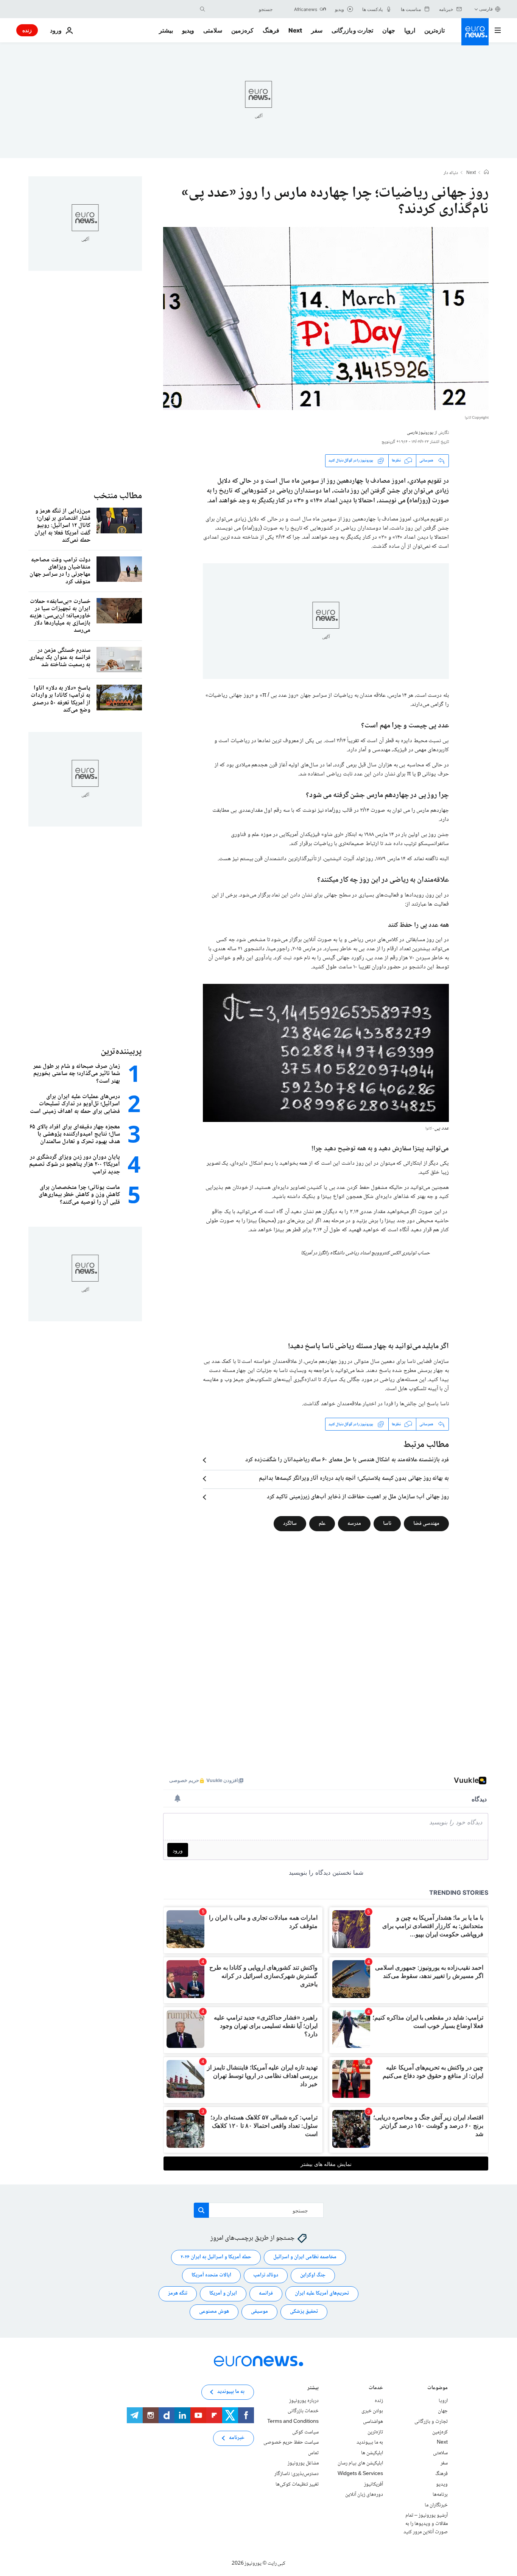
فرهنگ (271, 30)
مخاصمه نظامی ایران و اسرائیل (305, 2257)
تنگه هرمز (178, 2293)
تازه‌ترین (434, 30)
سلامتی (213, 30)
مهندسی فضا (426, 1524)
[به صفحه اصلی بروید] (475, 32)
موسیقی (259, 2312)
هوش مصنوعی (214, 2312)
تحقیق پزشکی (304, 2312)
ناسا (387, 1524)
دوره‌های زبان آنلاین (364, 2495)
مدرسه (354, 1524)
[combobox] (241, 9)
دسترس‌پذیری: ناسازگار (297, 2474)
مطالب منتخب (118, 496)
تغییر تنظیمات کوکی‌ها (297, 2484)
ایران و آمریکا (223, 2293)
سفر (317, 30)
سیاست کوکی (305, 2432)
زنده (27, 30)
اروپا (410, 30)
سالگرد (290, 1524)
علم (322, 1524)
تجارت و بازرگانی (352, 30)
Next (295, 30)
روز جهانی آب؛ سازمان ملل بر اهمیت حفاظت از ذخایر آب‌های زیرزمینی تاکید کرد (358, 1497)
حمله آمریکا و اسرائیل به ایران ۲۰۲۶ (216, 2257)
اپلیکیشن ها (372, 2453)
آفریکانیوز (374, 2484)
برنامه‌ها (440, 2495)
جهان (389, 30)
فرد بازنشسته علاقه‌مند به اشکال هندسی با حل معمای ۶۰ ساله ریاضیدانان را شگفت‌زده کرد (347, 1460)
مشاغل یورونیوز (303, 2463)
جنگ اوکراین (313, 2275)
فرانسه (266, 2293)
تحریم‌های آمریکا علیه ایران (322, 2293)
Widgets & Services (360, 2474)
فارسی (486, 9)
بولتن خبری (372, 2411)
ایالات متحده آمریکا (211, 2275)
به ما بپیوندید (370, 2442)
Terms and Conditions (293, 2422)
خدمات (376, 2389)
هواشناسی (373, 2422)
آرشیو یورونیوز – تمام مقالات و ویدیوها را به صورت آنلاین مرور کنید (426, 2524)
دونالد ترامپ (266, 2275)
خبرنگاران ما (436, 2505)
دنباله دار (451, 173)
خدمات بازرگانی (303, 2411)
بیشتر (313, 2389)
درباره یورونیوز (304, 2401)
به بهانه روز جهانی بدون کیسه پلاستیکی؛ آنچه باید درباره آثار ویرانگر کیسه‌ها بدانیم (354, 1479)
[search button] (202, 9)
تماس (313, 2453)
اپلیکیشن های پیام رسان (360, 2463)
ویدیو (188, 30)
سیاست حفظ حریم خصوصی (291, 2442)
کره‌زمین (242, 30)
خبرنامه (237, 2438)
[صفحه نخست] (486, 173)
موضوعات (438, 2389)
